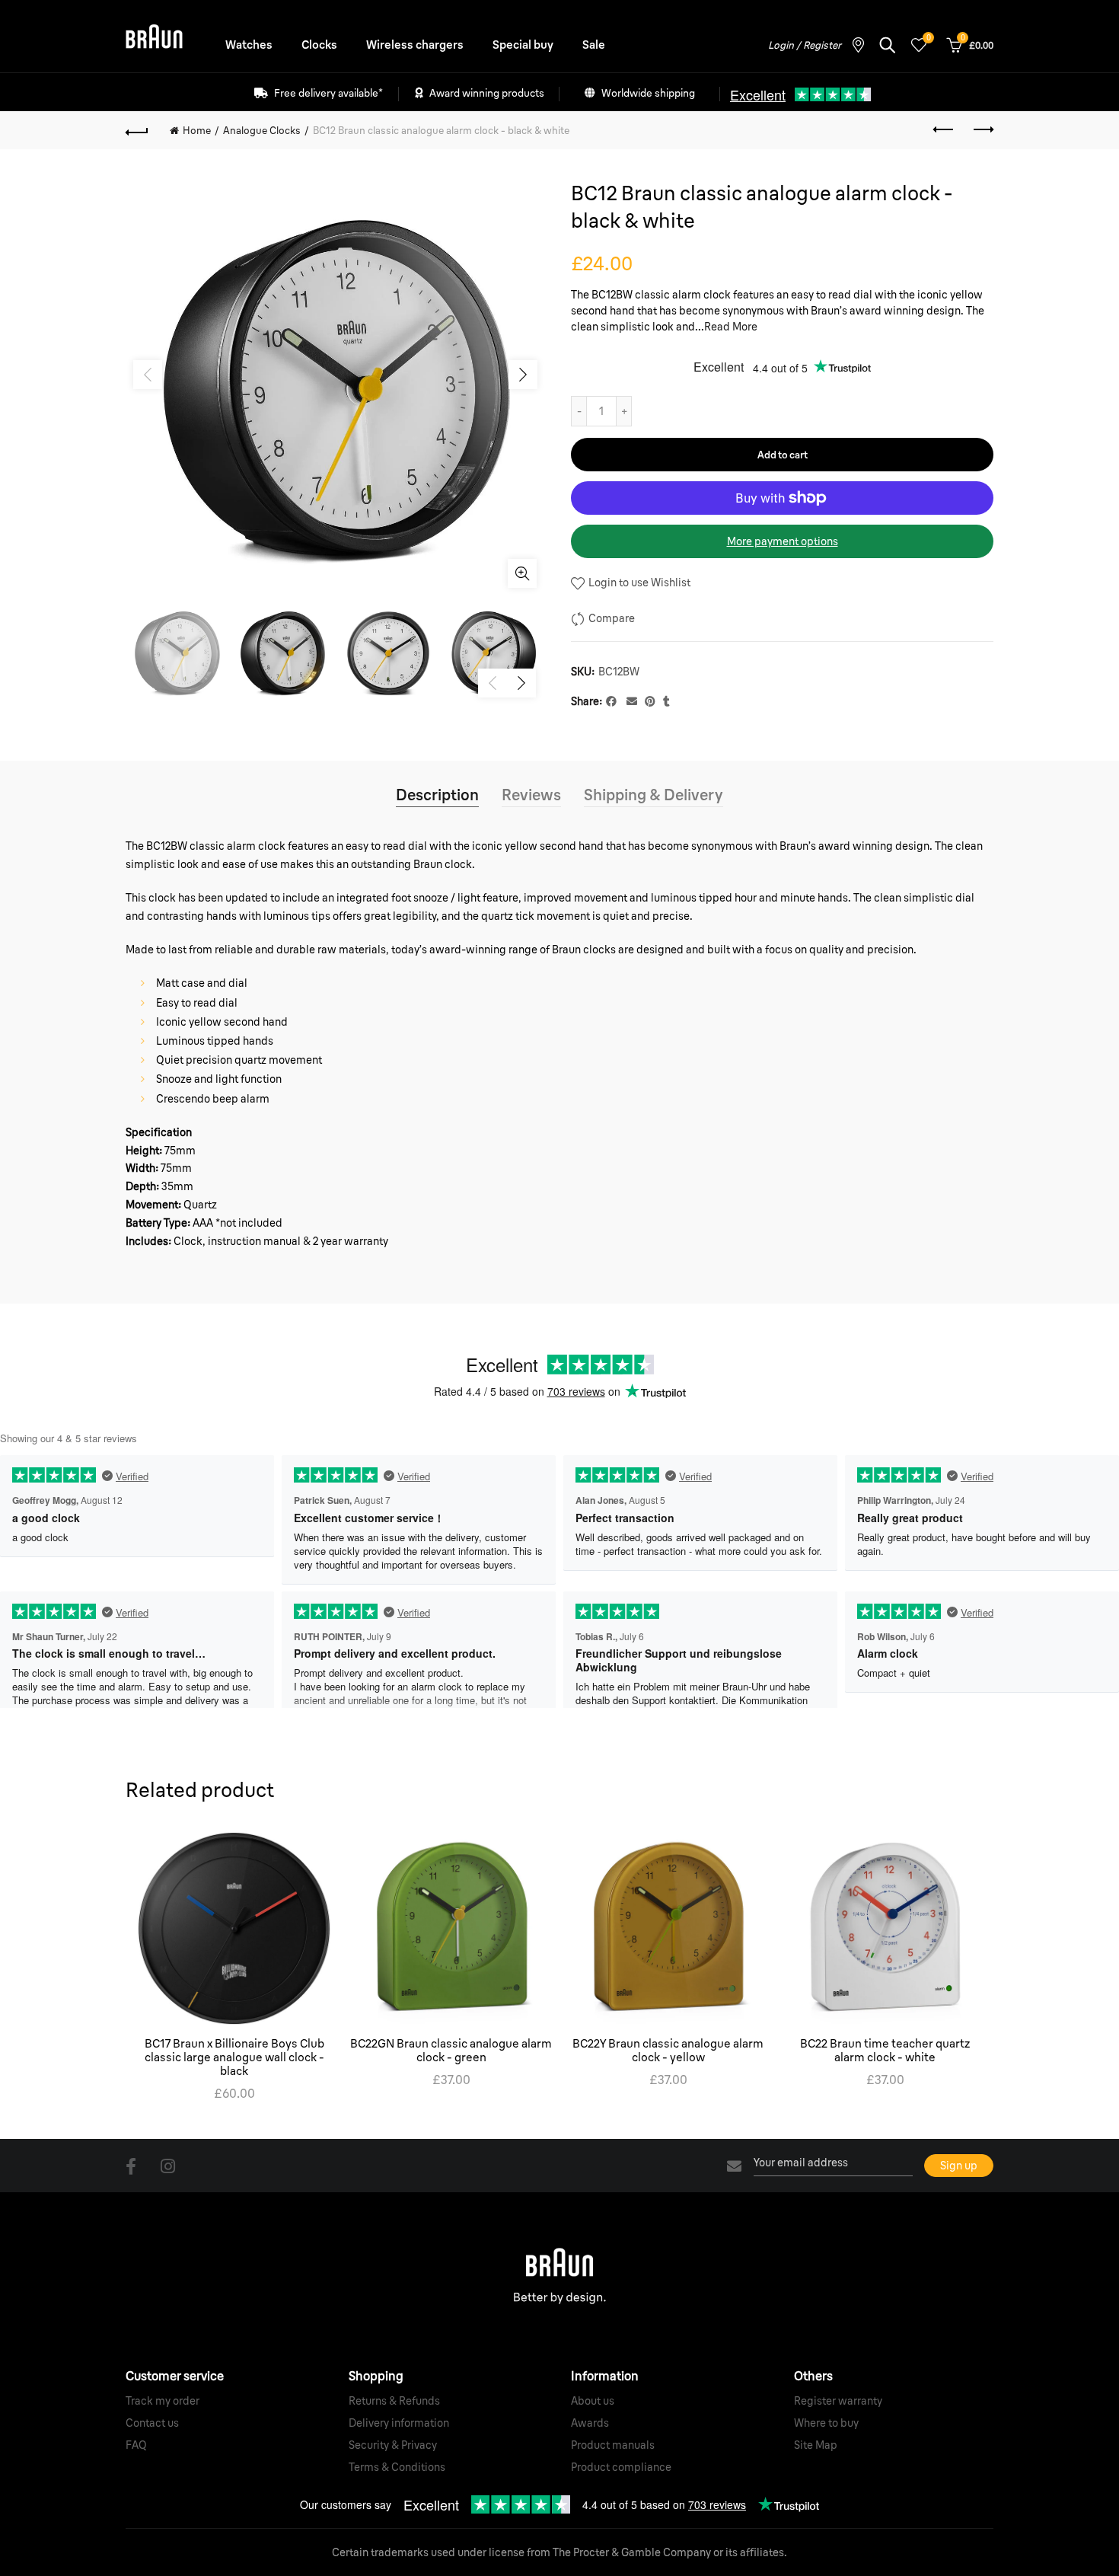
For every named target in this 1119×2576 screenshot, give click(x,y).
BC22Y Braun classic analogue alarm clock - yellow (668, 2051)
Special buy (523, 45)
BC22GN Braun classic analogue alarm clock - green (451, 2051)
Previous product (944, 130)
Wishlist (928, 38)
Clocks (319, 45)
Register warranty (838, 2401)
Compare (612, 618)
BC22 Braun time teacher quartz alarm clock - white (885, 2051)
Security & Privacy (393, 2445)
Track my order (163, 2401)
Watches (249, 45)
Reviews (531, 795)
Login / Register (805, 45)
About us (593, 2401)
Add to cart (783, 455)
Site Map (816, 2445)
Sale (594, 45)
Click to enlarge (522, 573)
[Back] (137, 130)
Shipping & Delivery (654, 795)
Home (197, 130)
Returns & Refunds (394, 2401)
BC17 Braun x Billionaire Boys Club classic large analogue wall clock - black (234, 2057)
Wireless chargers (415, 45)
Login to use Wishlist (638, 583)
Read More (731, 327)
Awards (590, 2423)
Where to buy (826, 2423)
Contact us (152, 2423)
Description (437, 795)
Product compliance (621, 2467)
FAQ (136, 2445)
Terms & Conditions (397, 2467)
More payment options (783, 541)
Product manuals (613, 2445)
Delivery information (399, 2423)
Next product (982, 130)
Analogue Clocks (262, 130)
